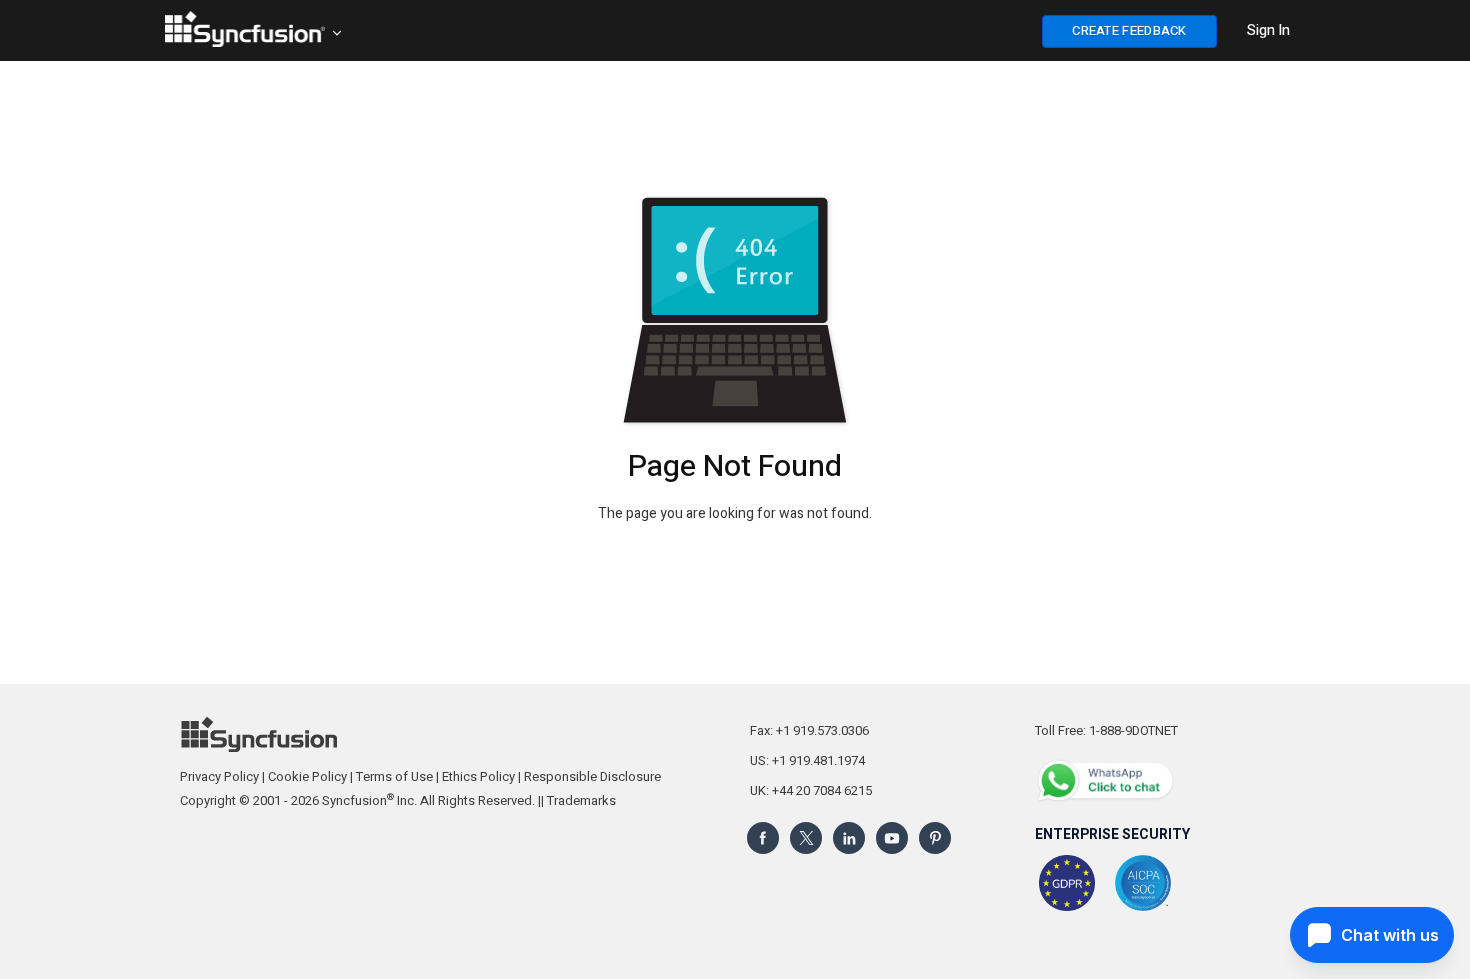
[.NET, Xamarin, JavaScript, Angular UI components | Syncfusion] (245, 29)
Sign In (1268, 30)
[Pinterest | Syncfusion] (935, 837)
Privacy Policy (219, 776)
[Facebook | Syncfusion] (763, 837)
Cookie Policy (307, 776)
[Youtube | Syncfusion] (892, 837)
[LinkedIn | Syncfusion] (849, 837)
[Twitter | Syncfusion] (806, 837)
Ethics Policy (478, 776)
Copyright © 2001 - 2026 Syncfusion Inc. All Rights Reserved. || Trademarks (398, 800)
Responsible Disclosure (592, 776)
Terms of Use (394, 776)
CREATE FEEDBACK (1129, 30)
